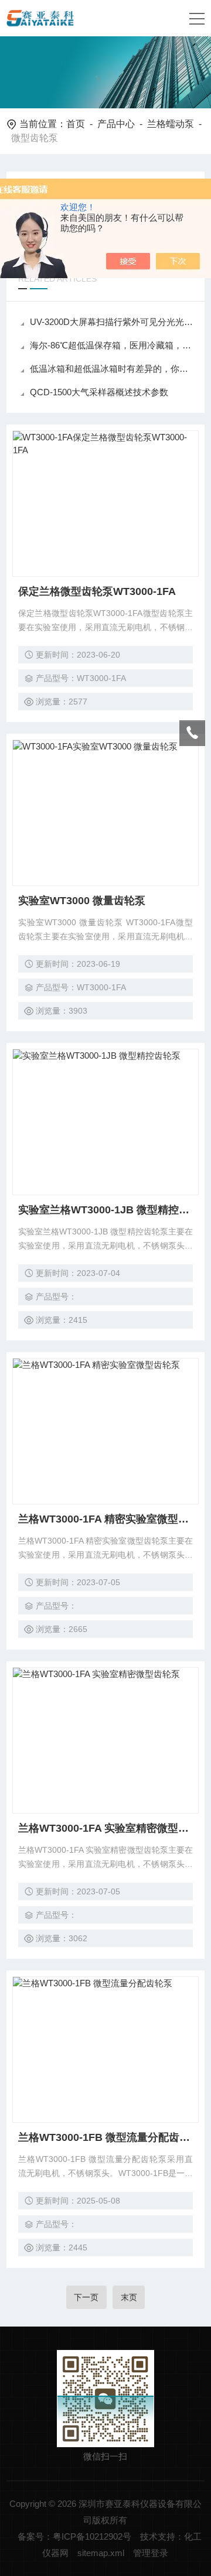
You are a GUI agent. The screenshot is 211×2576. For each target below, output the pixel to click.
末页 (129, 2297)
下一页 (86, 2297)
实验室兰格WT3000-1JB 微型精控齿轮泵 (105, 1210)
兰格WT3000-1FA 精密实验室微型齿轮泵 (105, 1519)
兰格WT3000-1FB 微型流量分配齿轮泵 (105, 2137)
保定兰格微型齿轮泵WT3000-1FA (97, 591)
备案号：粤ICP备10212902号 (74, 2536)
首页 (76, 124)
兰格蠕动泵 (171, 124)
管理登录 (151, 2553)
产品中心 (116, 124)
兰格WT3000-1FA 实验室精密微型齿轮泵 (105, 1828)
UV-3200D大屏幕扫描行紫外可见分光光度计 (111, 322)
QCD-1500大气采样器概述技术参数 (99, 392)
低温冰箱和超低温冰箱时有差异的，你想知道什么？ (111, 369)
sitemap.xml (101, 2553)
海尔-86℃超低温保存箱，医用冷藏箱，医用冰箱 (111, 345)
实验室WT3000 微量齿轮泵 (82, 901)
